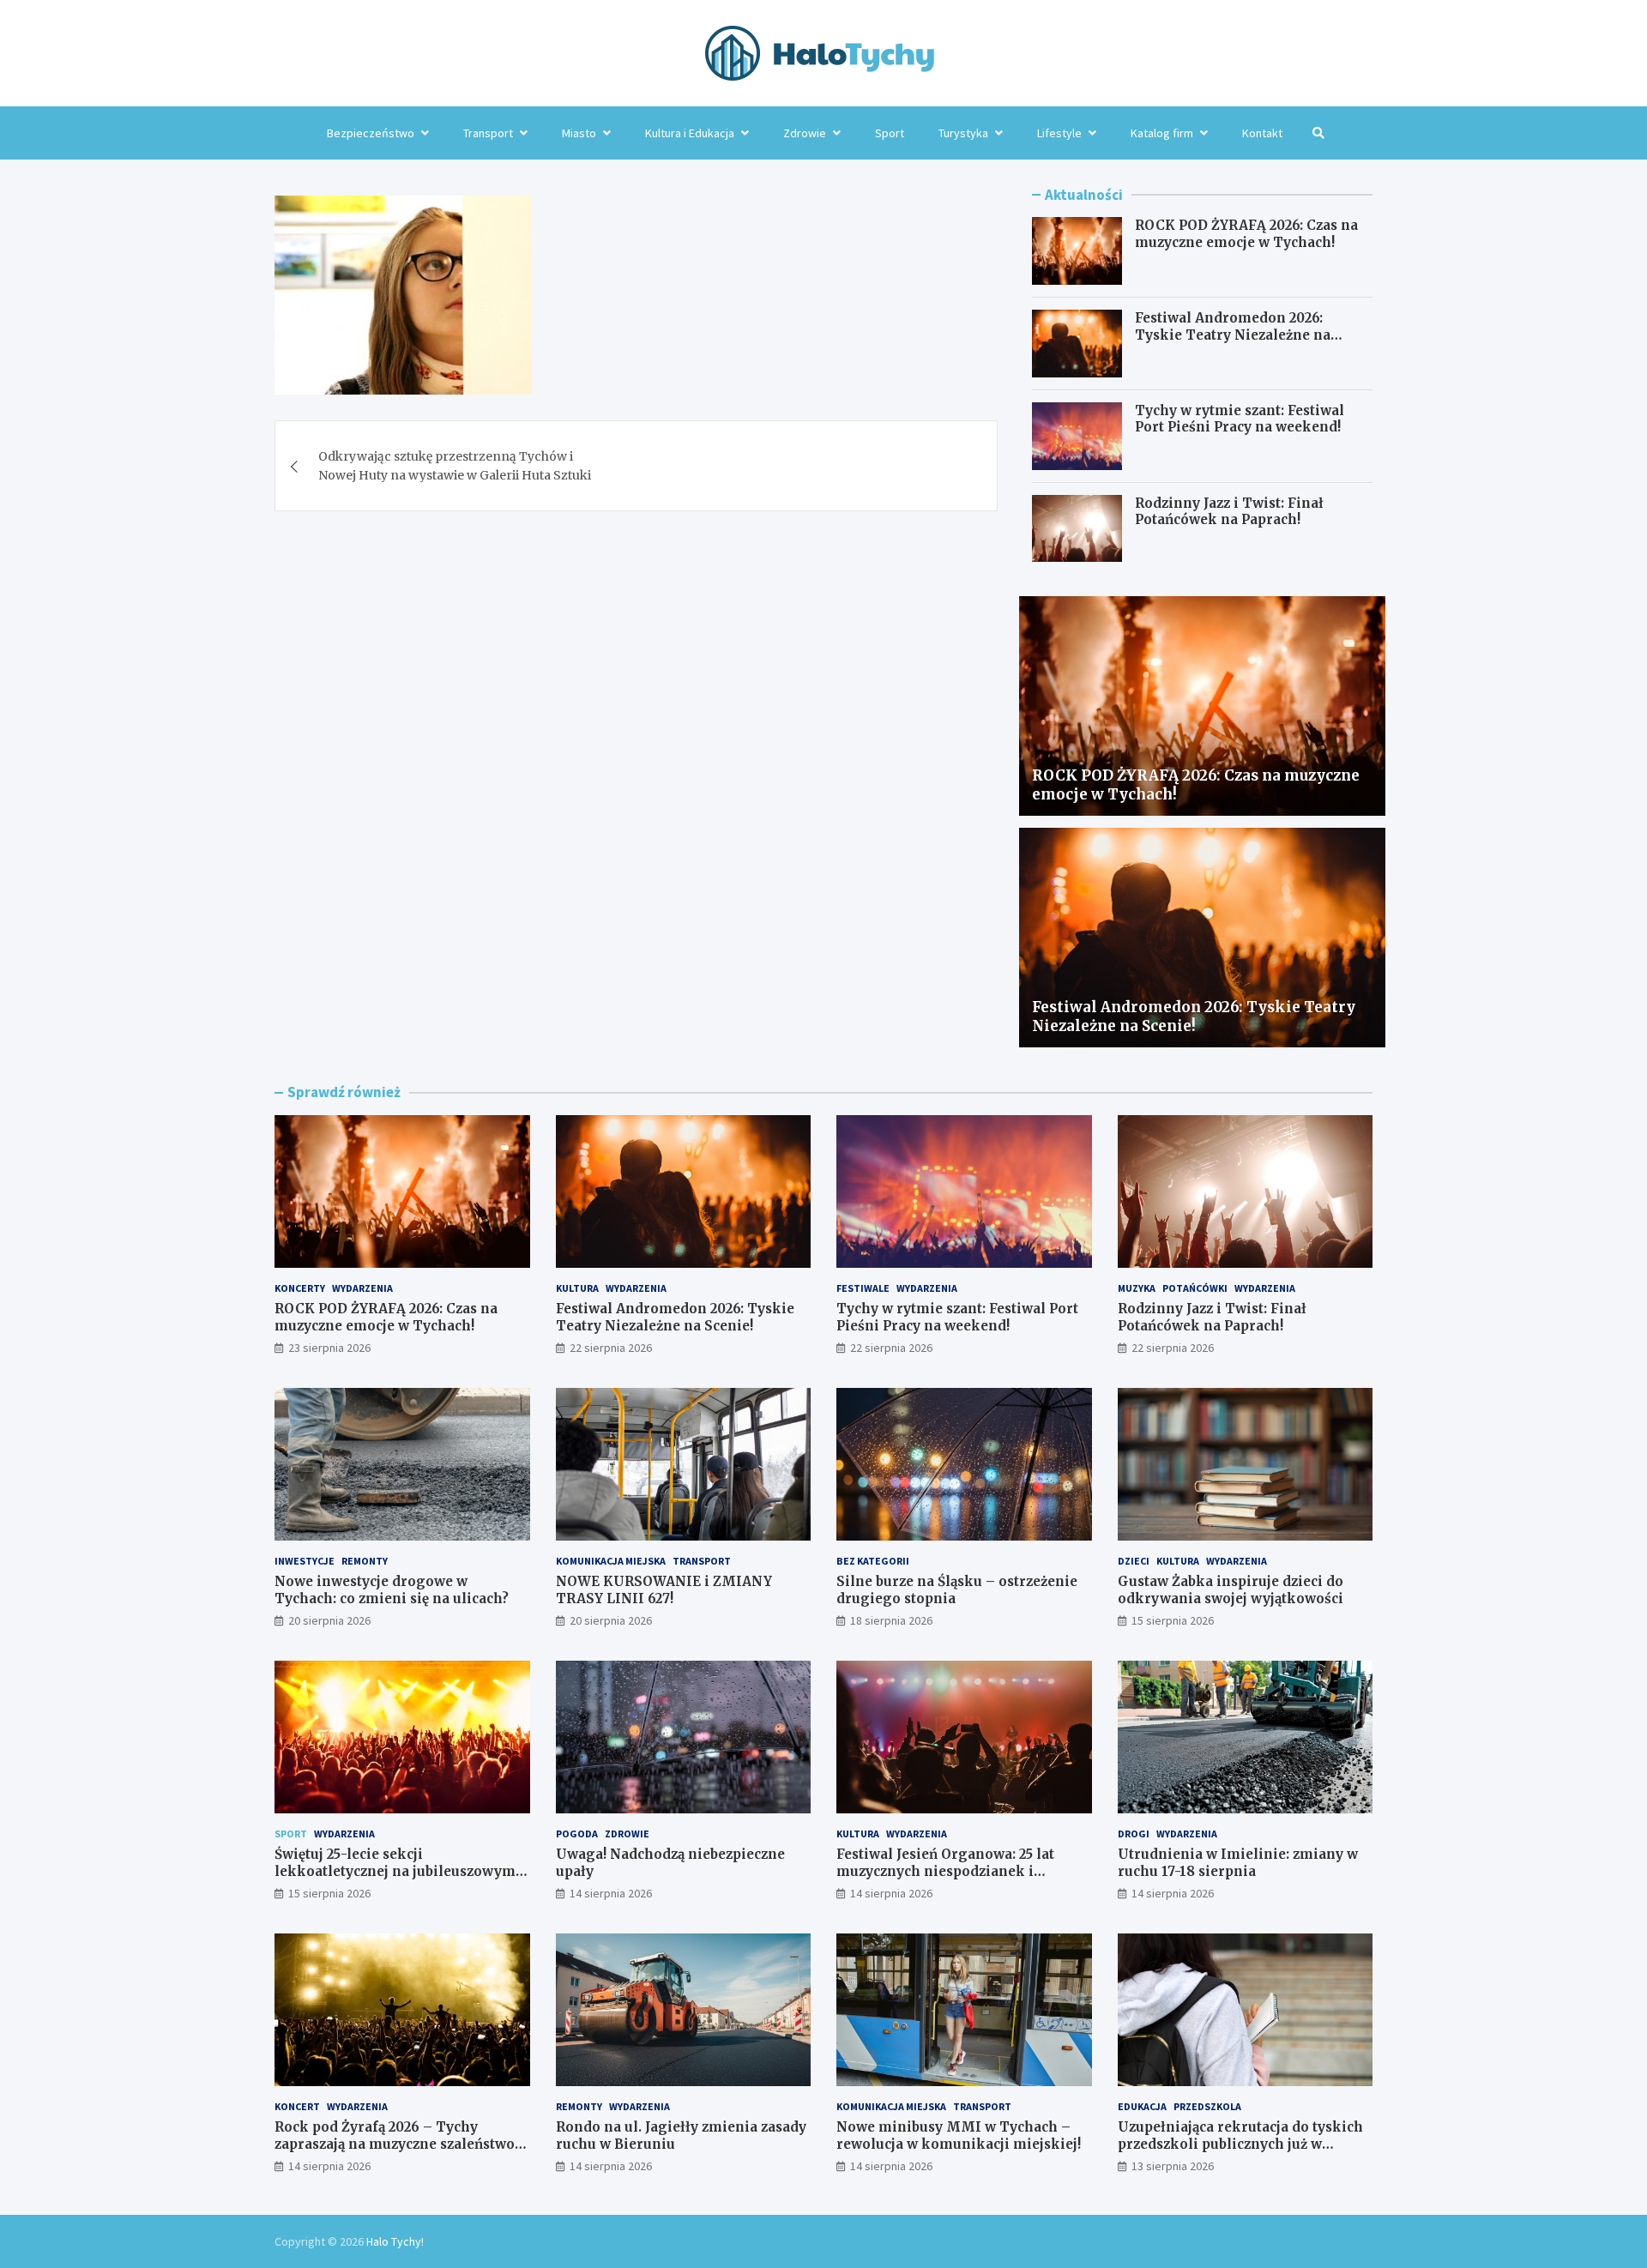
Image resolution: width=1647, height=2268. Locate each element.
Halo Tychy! (395, 2241)
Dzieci (1134, 1561)
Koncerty (300, 1288)
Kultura (577, 1288)
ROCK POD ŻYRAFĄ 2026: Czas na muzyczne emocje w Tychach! (1246, 234)
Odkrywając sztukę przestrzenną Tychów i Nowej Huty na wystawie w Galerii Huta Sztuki (455, 466)
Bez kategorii (873, 1561)
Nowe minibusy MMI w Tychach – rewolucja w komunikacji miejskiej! (959, 2135)
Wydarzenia (362, 1288)
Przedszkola (1207, 2106)
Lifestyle (1059, 133)
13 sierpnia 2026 (1173, 2166)
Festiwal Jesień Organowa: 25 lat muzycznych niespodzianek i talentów (945, 1871)
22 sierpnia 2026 (611, 1348)
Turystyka (963, 133)
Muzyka (1137, 1288)
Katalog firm (1162, 133)
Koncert (297, 2106)
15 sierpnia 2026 (1173, 1620)
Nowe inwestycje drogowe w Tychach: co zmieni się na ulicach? (392, 1590)
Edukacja (1142, 2106)
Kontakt (1262, 133)
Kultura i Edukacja (690, 133)
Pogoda (577, 1834)
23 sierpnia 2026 (329, 1348)
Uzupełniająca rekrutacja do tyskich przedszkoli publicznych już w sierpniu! (1240, 2144)
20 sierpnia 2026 (329, 1620)
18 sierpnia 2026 (891, 1620)
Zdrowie (805, 133)
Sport (890, 133)
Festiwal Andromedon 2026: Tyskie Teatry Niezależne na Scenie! (1233, 335)
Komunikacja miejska (611, 1561)
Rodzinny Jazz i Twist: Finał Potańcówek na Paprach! (1229, 512)
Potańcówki (1195, 1288)
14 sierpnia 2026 (611, 1893)
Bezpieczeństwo (371, 133)
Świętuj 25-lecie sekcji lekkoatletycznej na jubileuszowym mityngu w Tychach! (395, 1871)
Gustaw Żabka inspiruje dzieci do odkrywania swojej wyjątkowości (1231, 1590)
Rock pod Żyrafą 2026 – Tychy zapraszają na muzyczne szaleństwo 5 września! (400, 2144)
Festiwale (863, 1288)
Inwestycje (305, 1561)
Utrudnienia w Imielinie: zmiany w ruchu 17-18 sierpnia (1238, 1863)
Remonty (365, 1561)
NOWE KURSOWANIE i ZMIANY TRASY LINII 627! (664, 1590)
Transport (488, 133)
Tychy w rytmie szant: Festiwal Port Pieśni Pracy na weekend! (1240, 419)
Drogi (1134, 1834)
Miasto (579, 133)
